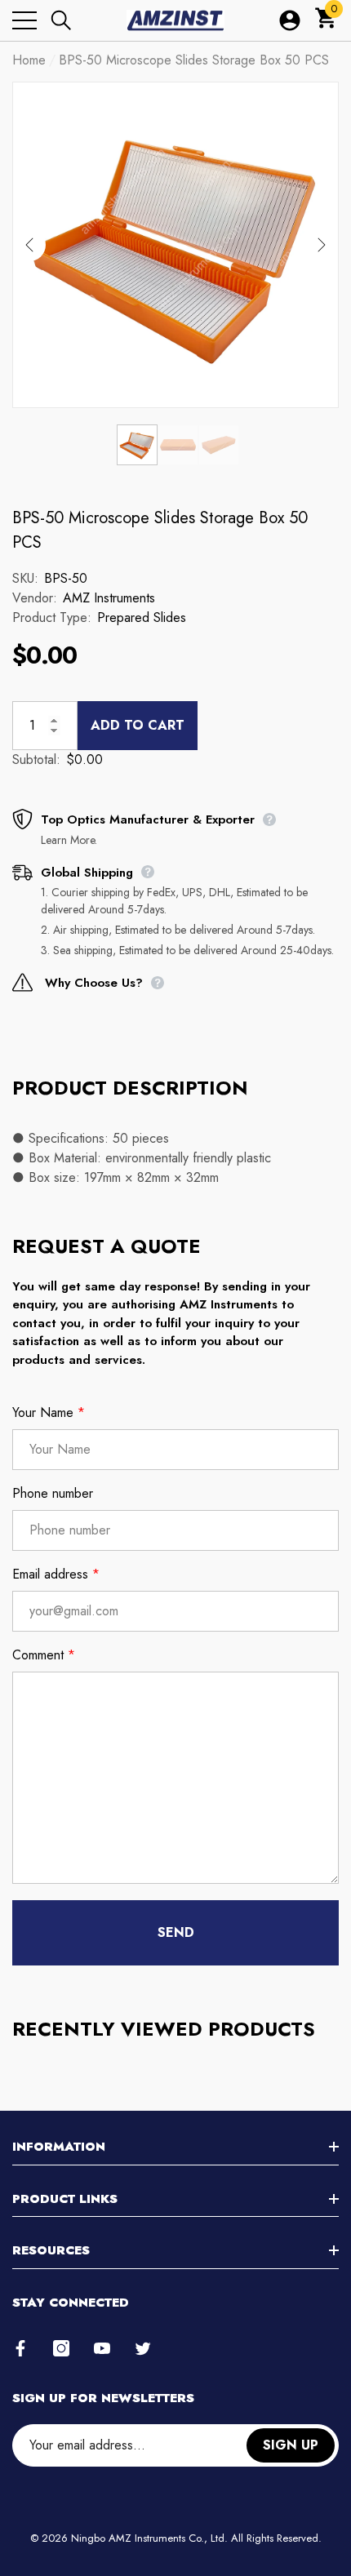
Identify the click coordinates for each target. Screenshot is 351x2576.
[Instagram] (61, 2348)
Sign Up (291, 2445)
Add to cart (138, 725)
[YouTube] (102, 2348)
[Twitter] (143, 2348)
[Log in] (290, 20)
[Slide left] (29, 245)
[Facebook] (20, 2348)
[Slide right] (322, 245)
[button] (61, 20)
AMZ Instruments (109, 598)
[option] (175, 245)
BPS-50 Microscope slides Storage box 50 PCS (160, 530)
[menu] (24, 20)
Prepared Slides (142, 617)
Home (29, 60)
